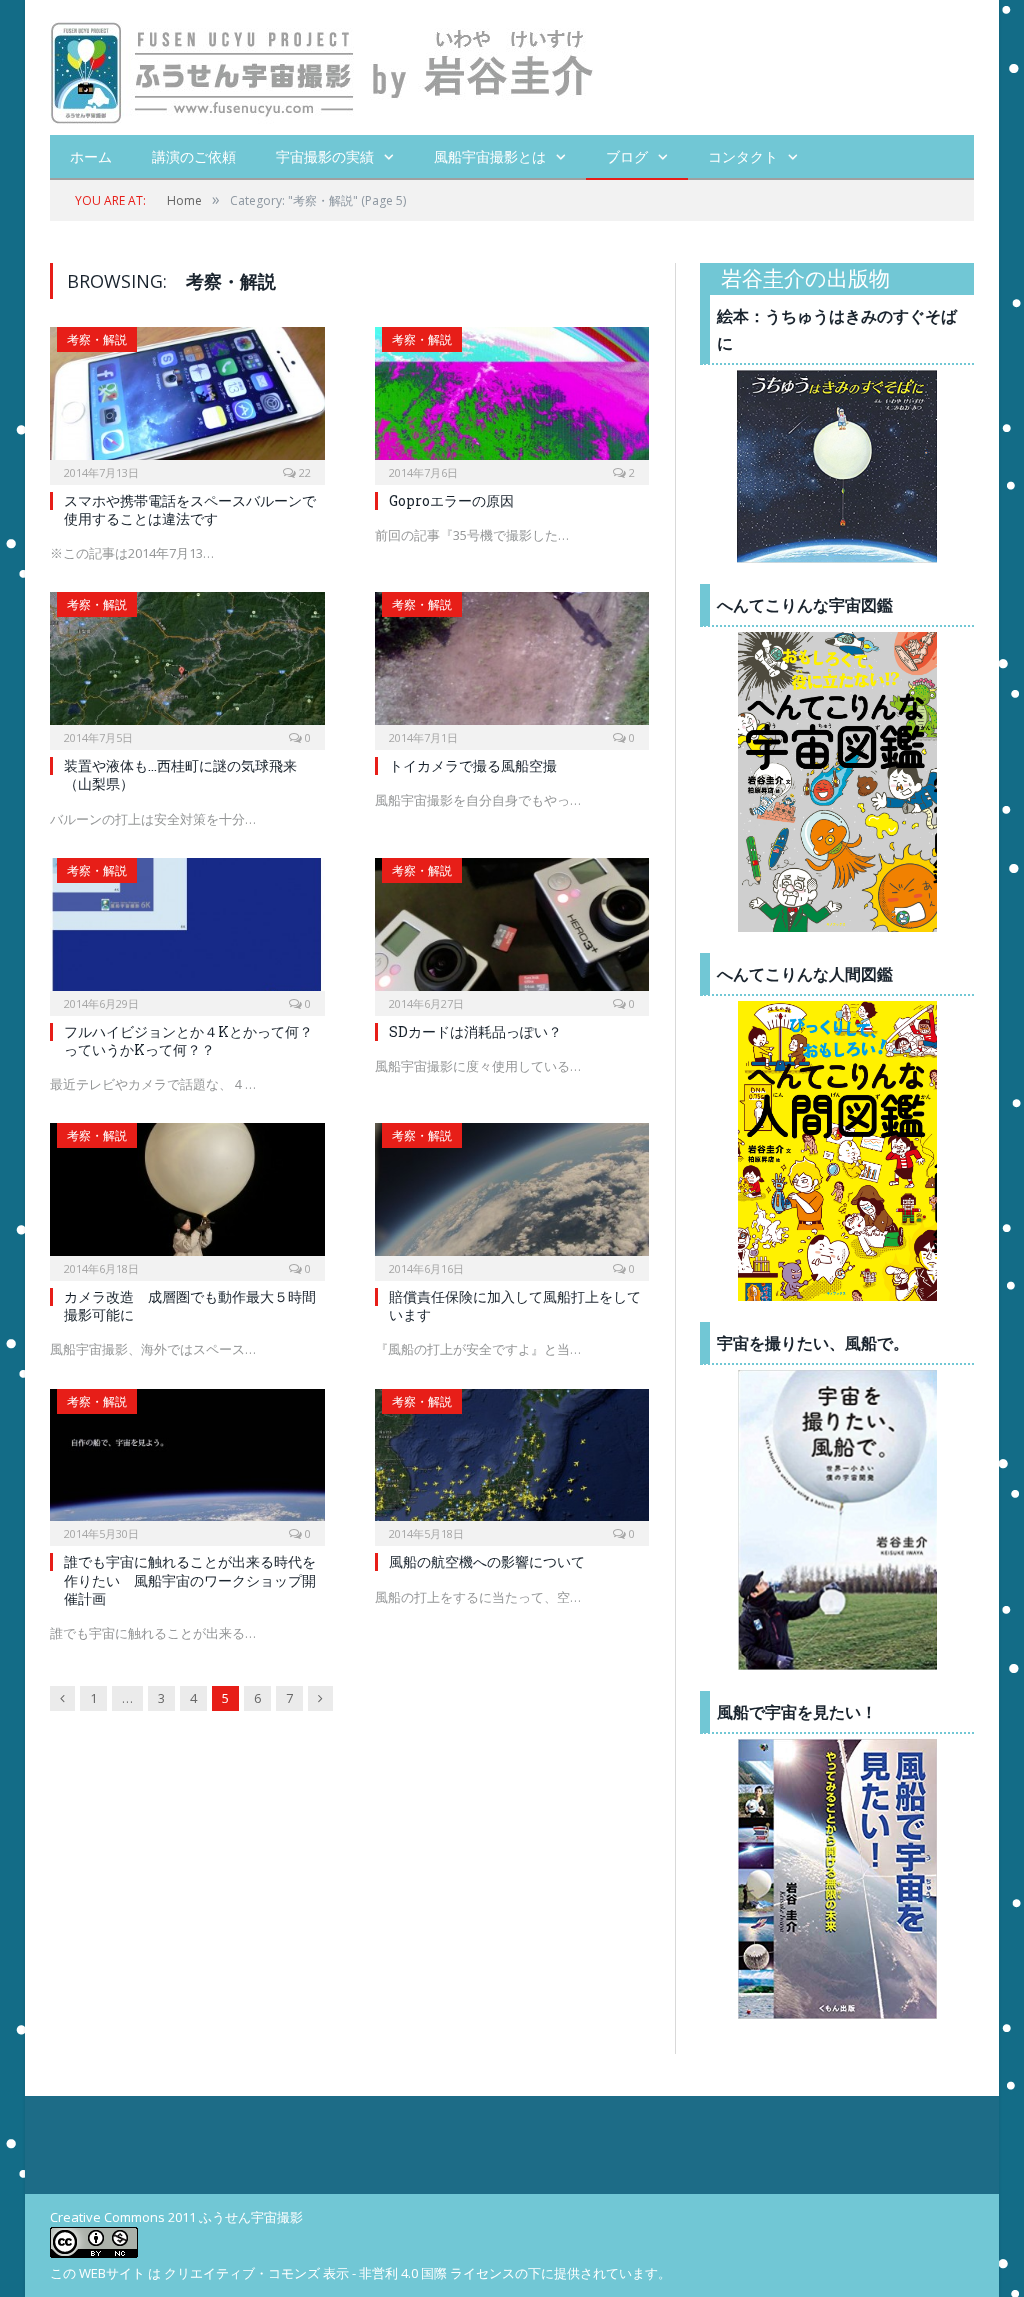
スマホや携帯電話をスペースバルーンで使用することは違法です (190, 509)
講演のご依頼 (194, 156)
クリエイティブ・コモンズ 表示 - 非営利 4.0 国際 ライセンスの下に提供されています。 (417, 2273)
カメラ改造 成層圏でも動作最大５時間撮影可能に (190, 1305)
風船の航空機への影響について (487, 1561)
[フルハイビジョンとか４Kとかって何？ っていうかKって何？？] (187, 930)
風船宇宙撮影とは (490, 156)
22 (303, 472)
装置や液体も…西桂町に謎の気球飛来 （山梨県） (180, 774)
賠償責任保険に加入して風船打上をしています (515, 1305)
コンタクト (743, 156)
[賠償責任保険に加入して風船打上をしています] (512, 1195)
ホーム (91, 156)
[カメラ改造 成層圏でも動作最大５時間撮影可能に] (187, 1195)
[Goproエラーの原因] (512, 399)
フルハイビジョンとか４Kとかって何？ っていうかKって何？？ (195, 1040)
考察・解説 (97, 339)
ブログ (627, 156)
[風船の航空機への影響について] (512, 1461)
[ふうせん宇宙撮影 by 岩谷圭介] (322, 67)
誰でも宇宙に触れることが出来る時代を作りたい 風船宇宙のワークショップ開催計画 (190, 1579)
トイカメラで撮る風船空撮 (473, 765)
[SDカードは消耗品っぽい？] (512, 930)
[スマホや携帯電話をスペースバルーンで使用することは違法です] (187, 399)
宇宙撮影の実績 (325, 156)
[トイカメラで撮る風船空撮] (512, 664)
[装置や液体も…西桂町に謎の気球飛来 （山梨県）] (187, 664)
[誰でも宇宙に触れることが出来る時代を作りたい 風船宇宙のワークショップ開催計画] (187, 1461)
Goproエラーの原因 (451, 500)
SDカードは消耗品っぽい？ (475, 1031)
